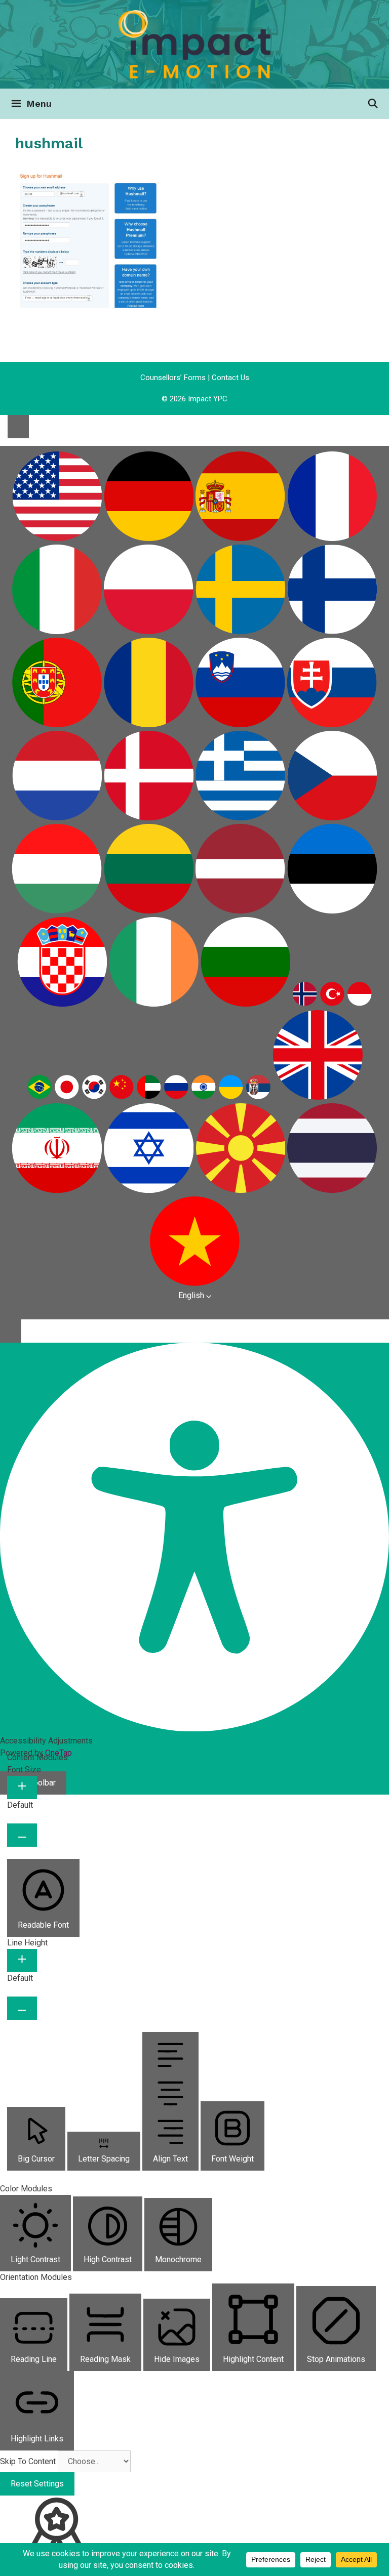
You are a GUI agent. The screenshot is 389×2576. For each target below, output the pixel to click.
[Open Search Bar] (373, 104)
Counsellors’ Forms (173, 378)
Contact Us (230, 378)
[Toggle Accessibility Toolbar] (18, 427)
